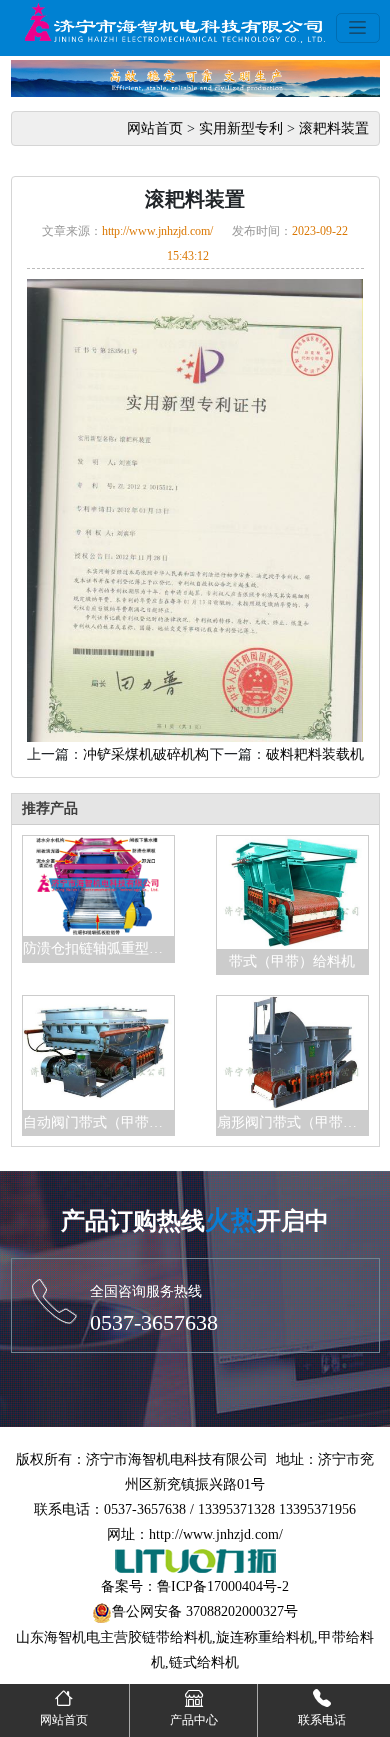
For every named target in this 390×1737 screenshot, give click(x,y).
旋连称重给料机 (265, 1637)
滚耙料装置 (334, 128)
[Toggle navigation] (358, 28)
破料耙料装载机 (315, 754)
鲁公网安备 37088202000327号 (205, 1611)
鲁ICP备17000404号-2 (223, 1586)
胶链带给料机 (170, 1637)
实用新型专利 (241, 128)
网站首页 (155, 128)
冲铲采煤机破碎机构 (146, 754)
